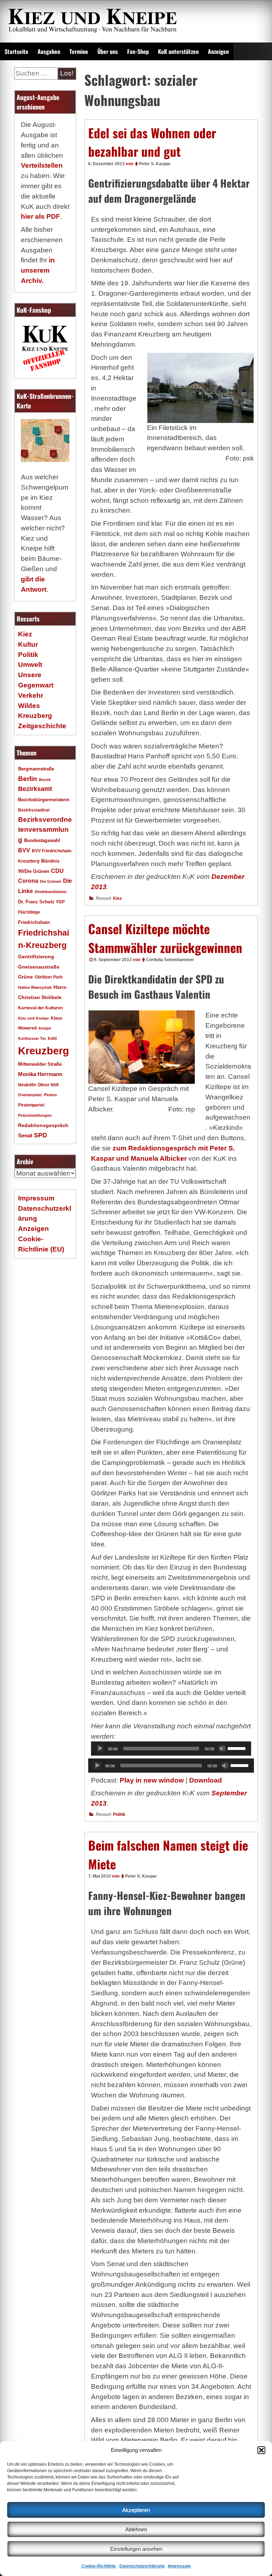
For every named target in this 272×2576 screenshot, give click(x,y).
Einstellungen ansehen (136, 2549)
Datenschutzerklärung (142, 2566)
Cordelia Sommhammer (170, 960)
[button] (261, 2450)
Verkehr (31, 695)
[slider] (238, 1748)
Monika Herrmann (40, 1074)
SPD (41, 1135)
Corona (28, 881)
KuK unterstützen (178, 51)
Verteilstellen (42, 165)
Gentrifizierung (36, 957)
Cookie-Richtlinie (99, 2566)
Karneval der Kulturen (40, 1008)
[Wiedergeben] (100, 1749)
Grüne (25, 977)
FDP (61, 902)
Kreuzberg (44, 1051)
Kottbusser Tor (32, 1038)
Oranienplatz (30, 1095)
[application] (171, 1749)
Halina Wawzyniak (35, 987)
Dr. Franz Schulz (36, 902)
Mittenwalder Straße (40, 1064)
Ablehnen (136, 2529)
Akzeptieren (136, 2510)
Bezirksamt (35, 789)
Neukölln (27, 1085)
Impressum (179, 2566)
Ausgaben (49, 51)
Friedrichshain (34, 922)
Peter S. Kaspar (155, 164)
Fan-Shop (138, 51)
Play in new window (152, 1780)
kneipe (45, 1028)
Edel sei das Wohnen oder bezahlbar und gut (152, 142)
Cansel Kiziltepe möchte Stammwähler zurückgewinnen (165, 938)
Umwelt (30, 665)
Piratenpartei (31, 1105)
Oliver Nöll (48, 1085)
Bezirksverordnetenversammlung (45, 830)
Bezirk (45, 780)
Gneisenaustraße (39, 967)
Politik (119, 1814)
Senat (25, 1135)
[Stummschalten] (222, 1749)
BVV (24, 850)
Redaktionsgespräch (43, 1125)
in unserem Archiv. (38, 270)
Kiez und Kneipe (33, 1018)
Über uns (108, 51)
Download (206, 1780)
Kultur (28, 644)
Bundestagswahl (42, 841)
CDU (57, 871)
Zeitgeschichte (42, 726)
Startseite (16, 51)
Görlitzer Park (49, 977)
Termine (79, 51)
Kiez (117, 898)
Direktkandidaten (51, 892)
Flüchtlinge (29, 912)
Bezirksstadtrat (34, 810)
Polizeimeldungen (35, 1115)
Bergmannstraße (36, 769)
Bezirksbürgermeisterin (44, 800)
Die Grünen (51, 881)
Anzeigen (218, 51)
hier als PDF (41, 216)
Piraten (50, 1095)
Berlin (28, 779)
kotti (52, 1038)
